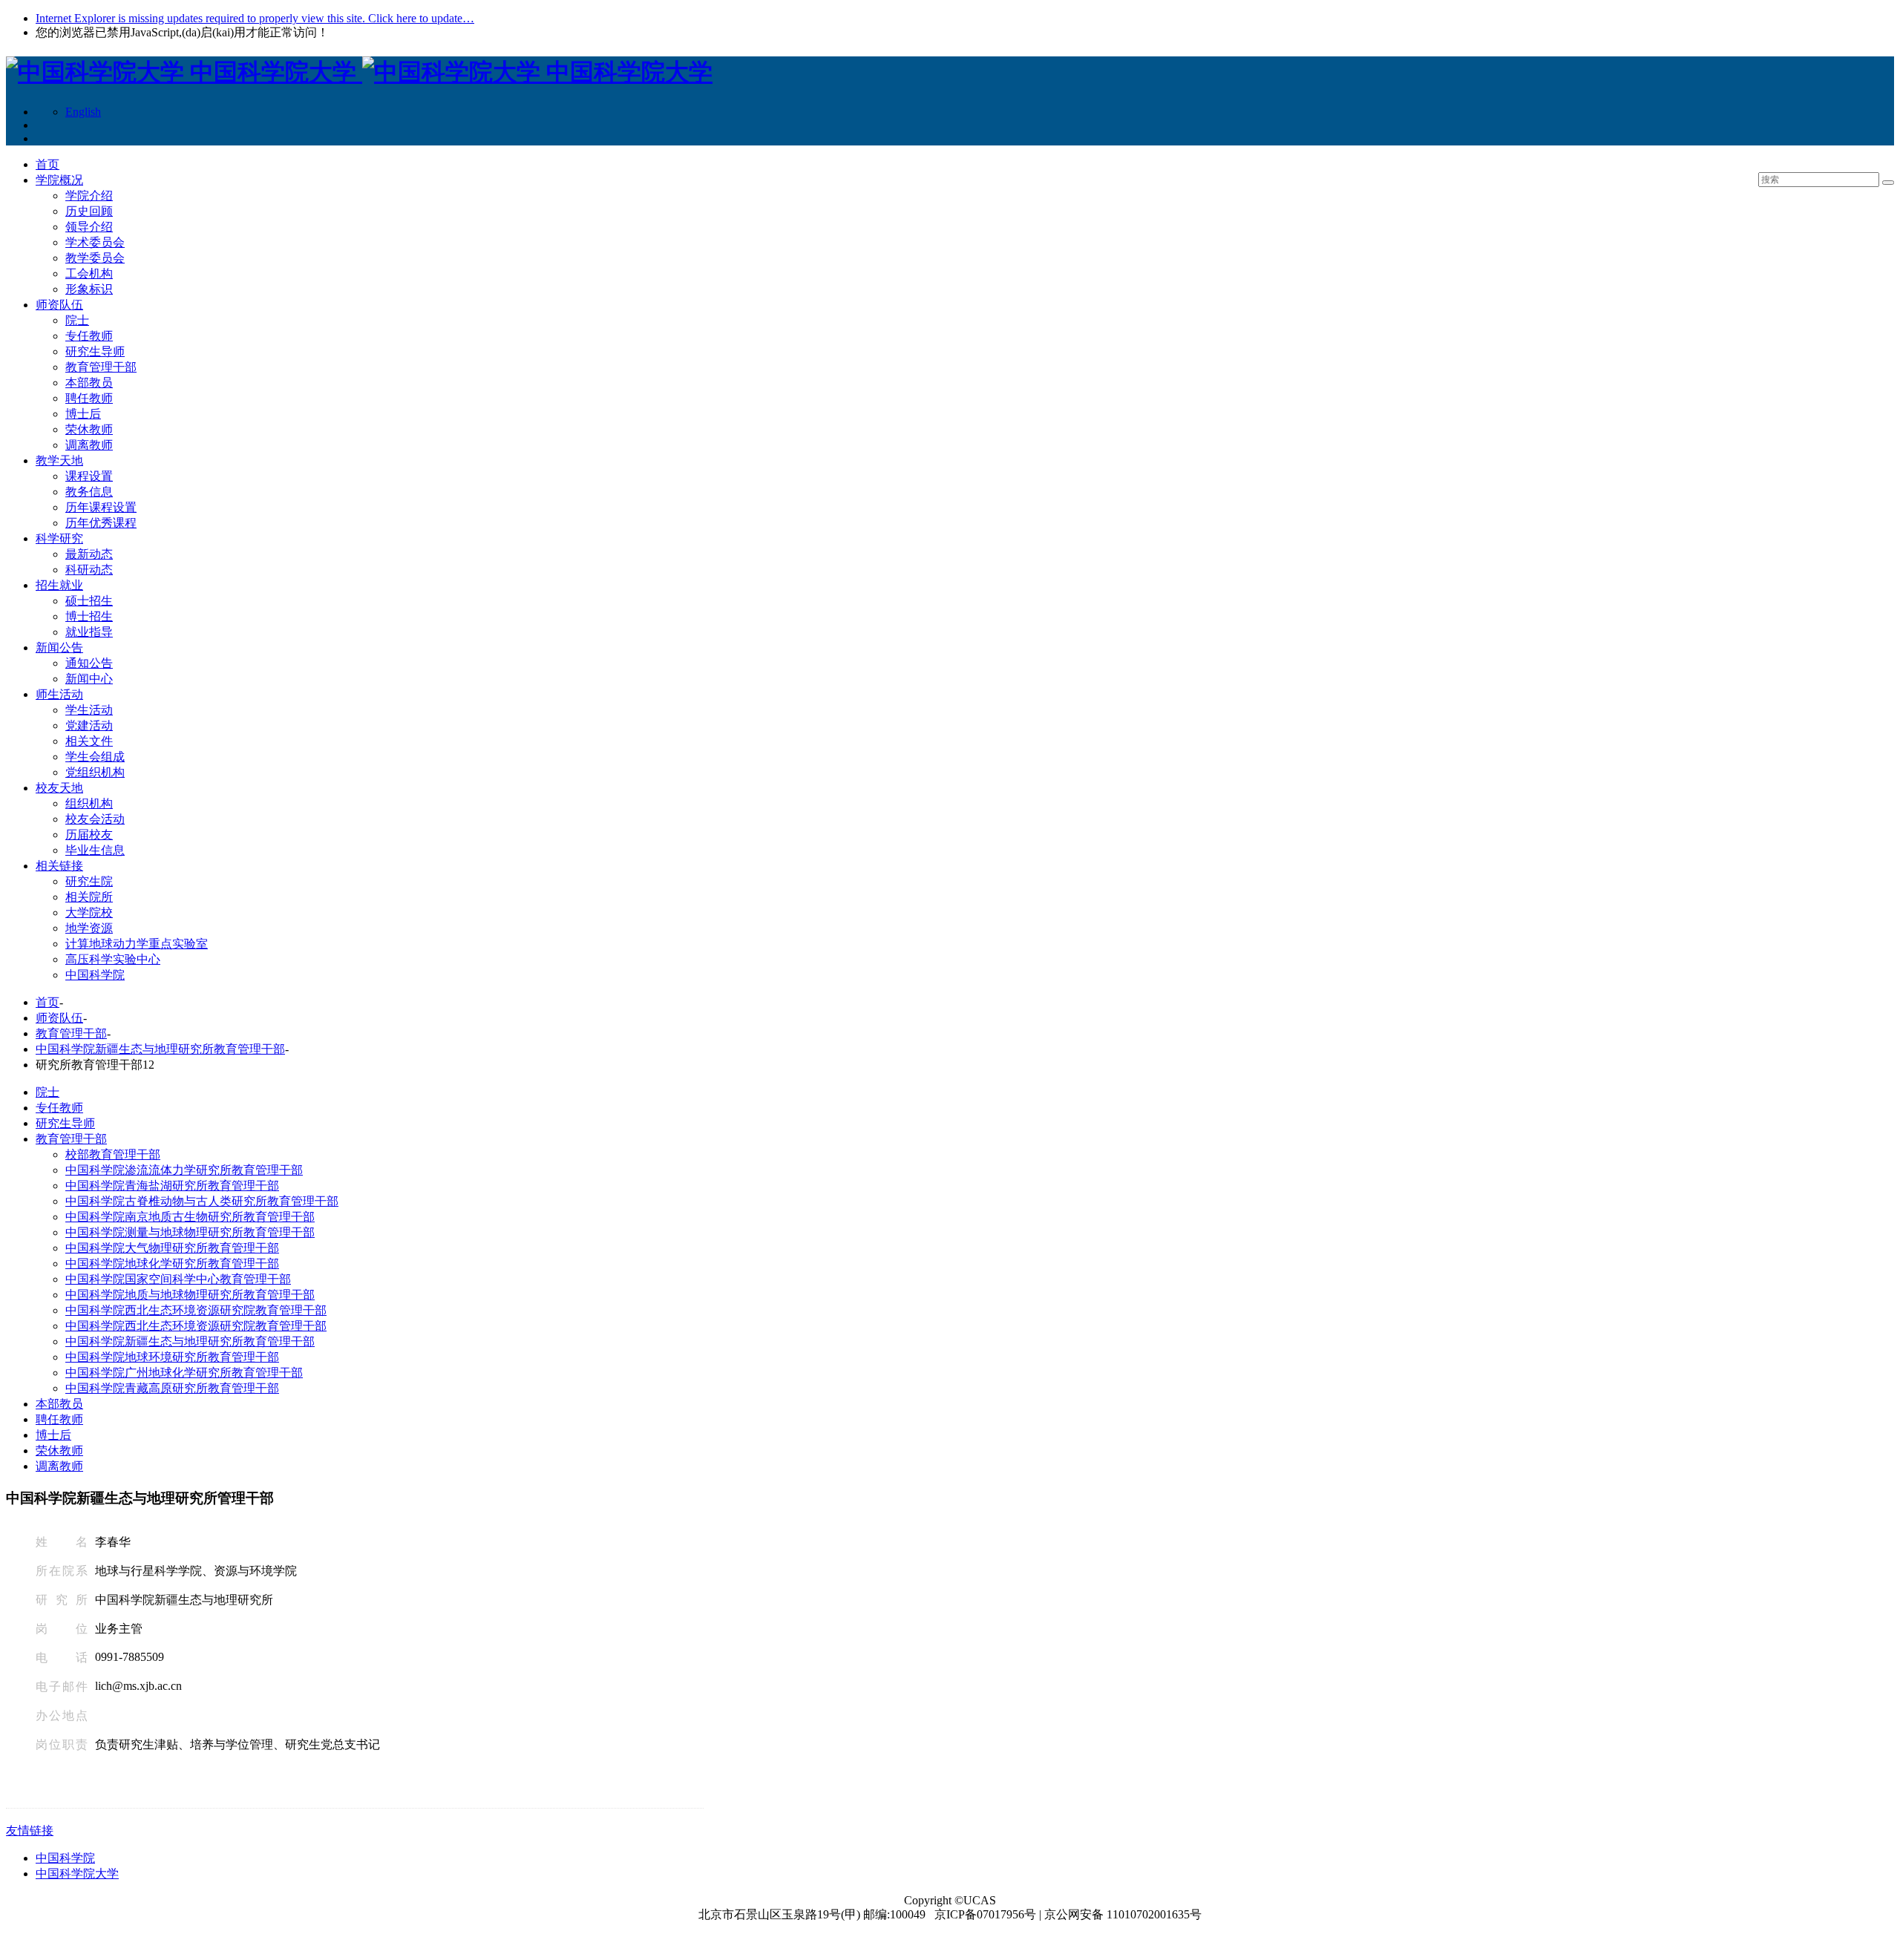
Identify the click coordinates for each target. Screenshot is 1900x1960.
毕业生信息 (95, 850)
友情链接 (30, 1830)
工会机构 (89, 273)
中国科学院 (95, 975)
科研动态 (89, 570)
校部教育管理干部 (113, 1154)
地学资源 (89, 928)
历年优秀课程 (101, 523)
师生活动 (59, 694)
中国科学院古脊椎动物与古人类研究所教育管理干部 (202, 1201)
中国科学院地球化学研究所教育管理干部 (172, 1263)
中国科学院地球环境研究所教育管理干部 (172, 1357)
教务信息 (89, 492)
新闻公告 (59, 648)
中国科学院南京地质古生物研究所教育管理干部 (190, 1217)
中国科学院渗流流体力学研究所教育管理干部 (184, 1170)
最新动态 (89, 554)
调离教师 (89, 445)
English (83, 112)
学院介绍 (89, 196)
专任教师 (89, 336)
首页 (47, 164)
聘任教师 (89, 398)
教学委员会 (95, 258)
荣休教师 (89, 429)
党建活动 (89, 725)
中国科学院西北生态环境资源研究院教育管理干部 (196, 1310)
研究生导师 (95, 351)
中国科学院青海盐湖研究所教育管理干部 (172, 1186)
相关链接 (59, 866)
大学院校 (89, 912)
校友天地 (59, 788)
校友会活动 (95, 819)
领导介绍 (89, 227)
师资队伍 (59, 305)
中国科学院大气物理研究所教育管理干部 (172, 1248)
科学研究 (59, 538)
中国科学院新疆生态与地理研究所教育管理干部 (160, 1049)
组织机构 (89, 803)
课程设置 (89, 476)
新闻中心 (89, 679)
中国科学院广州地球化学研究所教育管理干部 (184, 1373)
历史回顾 (89, 211)
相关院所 (89, 897)
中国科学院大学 (77, 1874)
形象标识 (89, 289)
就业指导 (89, 632)
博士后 (83, 414)
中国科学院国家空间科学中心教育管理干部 (178, 1279)
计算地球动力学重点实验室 (137, 944)
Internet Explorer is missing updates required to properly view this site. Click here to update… (255, 18)
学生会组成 (95, 757)
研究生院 (89, 881)
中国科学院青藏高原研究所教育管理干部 (172, 1388)
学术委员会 (95, 242)
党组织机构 (95, 772)
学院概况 (59, 180)
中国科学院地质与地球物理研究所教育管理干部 (190, 1295)
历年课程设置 (101, 507)
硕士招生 (89, 601)
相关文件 (89, 741)
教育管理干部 (101, 367)
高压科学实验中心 (113, 959)
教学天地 (59, 460)
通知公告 (89, 663)
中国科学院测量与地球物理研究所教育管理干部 (190, 1232)
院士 (77, 320)
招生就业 (59, 585)
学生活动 (89, 710)
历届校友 (89, 835)
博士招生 (89, 616)
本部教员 (89, 383)
